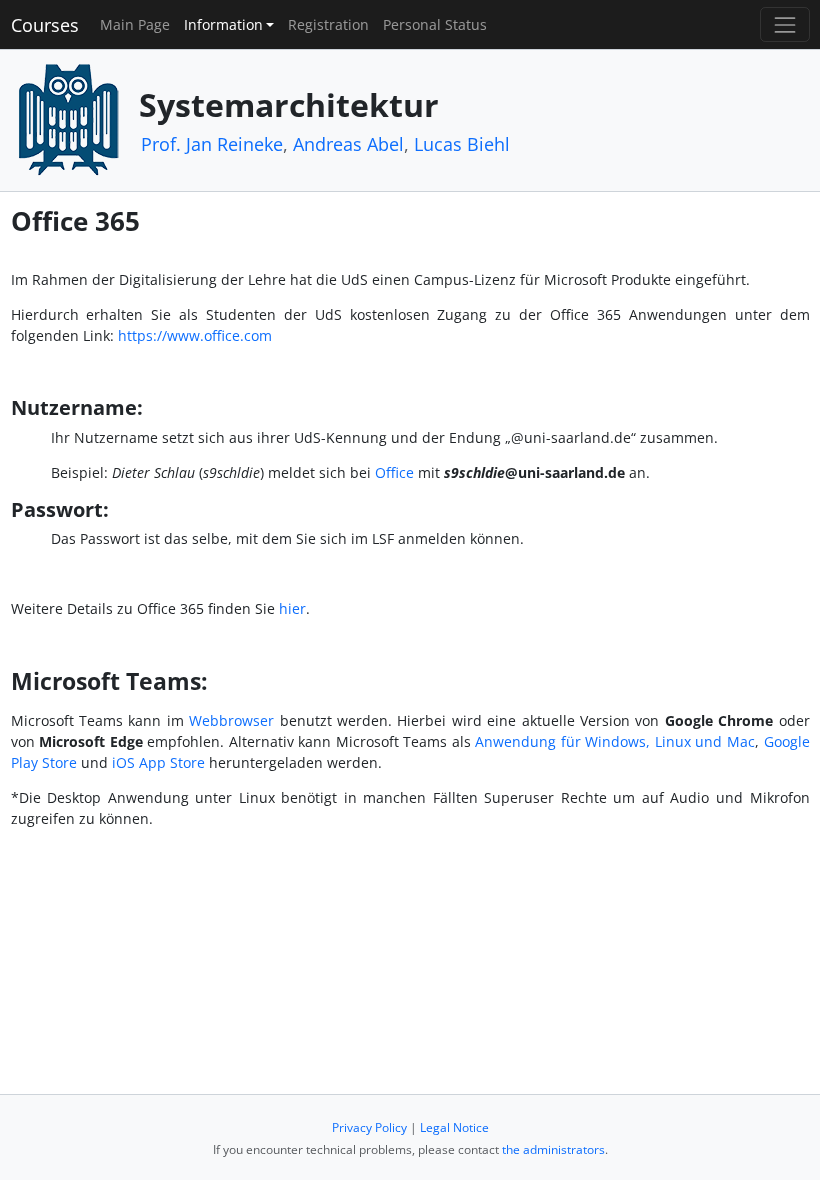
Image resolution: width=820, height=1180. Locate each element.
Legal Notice (454, 1127)
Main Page (135, 24)
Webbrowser (231, 720)
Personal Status (435, 24)
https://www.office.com (195, 335)
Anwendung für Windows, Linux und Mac (615, 741)
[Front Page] (68, 118)
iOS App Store (160, 762)
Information (223, 24)
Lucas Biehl (462, 144)
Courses (45, 25)
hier (292, 608)
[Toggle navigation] (784, 24)
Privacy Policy (369, 1127)
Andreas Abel (348, 144)
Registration (328, 24)
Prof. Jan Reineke (212, 144)
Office (394, 472)
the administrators (553, 1149)
